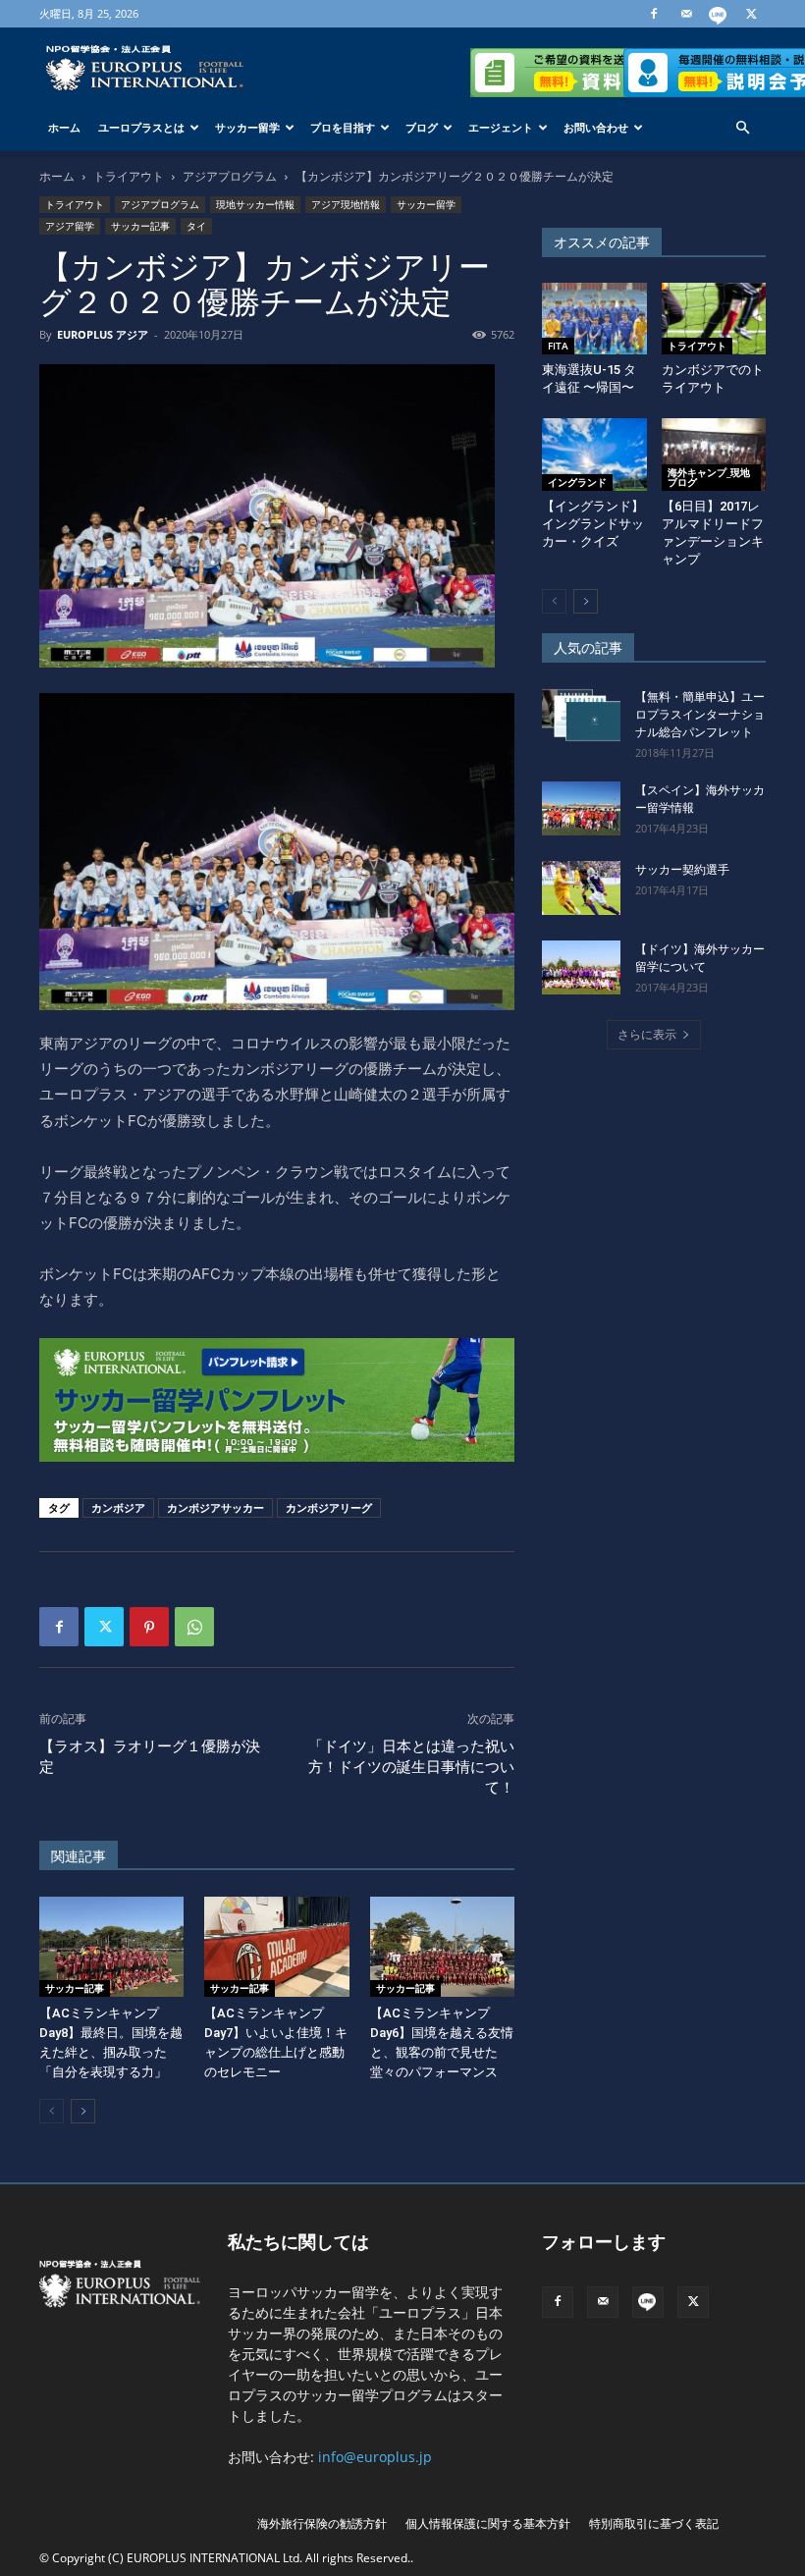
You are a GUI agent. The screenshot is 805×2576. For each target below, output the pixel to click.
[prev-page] (52, 2111)
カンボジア (118, 1507)
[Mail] (686, 14)
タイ (196, 226)
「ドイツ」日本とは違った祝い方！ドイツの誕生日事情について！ (411, 1767)
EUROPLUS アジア (103, 334)
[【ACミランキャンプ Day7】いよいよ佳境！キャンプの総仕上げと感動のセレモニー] (276, 1946)
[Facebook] (654, 14)
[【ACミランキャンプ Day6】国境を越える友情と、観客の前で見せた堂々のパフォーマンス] (442, 1946)
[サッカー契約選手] (581, 888)
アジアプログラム (230, 176)
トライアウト (129, 176)
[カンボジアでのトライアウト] (714, 319)
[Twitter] (751, 14)
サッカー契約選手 (682, 870)
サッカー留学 (247, 127)
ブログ (422, 127)
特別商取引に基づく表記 (654, 2523)
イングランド (577, 482)
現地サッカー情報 (255, 204)
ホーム (64, 127)
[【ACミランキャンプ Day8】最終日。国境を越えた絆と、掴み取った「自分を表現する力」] (111, 1946)
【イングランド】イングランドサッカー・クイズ (593, 524)
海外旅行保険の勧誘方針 (322, 2523)
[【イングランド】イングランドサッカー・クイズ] (594, 454)
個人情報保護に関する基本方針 (488, 2523)
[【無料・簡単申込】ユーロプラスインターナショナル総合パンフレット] (581, 715)
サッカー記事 (140, 226)
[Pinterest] (149, 1627)
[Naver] (719, 14)
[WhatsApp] (194, 1627)
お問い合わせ (596, 127)
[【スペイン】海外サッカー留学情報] (581, 808)
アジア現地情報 (346, 204)
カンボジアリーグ (329, 1507)
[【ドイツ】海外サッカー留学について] (581, 967)
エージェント (501, 127)
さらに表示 (647, 1034)
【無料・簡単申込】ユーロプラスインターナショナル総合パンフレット (700, 715)
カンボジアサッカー (215, 1507)
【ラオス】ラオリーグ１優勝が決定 (150, 1757)
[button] (742, 128)
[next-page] (83, 2111)
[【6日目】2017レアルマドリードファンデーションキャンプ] (714, 454)
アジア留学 (70, 226)
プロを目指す (343, 127)
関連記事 (79, 1856)
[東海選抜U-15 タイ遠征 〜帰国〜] (594, 319)
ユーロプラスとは (141, 127)
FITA (558, 346)
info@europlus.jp (375, 2457)
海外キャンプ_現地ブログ (709, 477)
